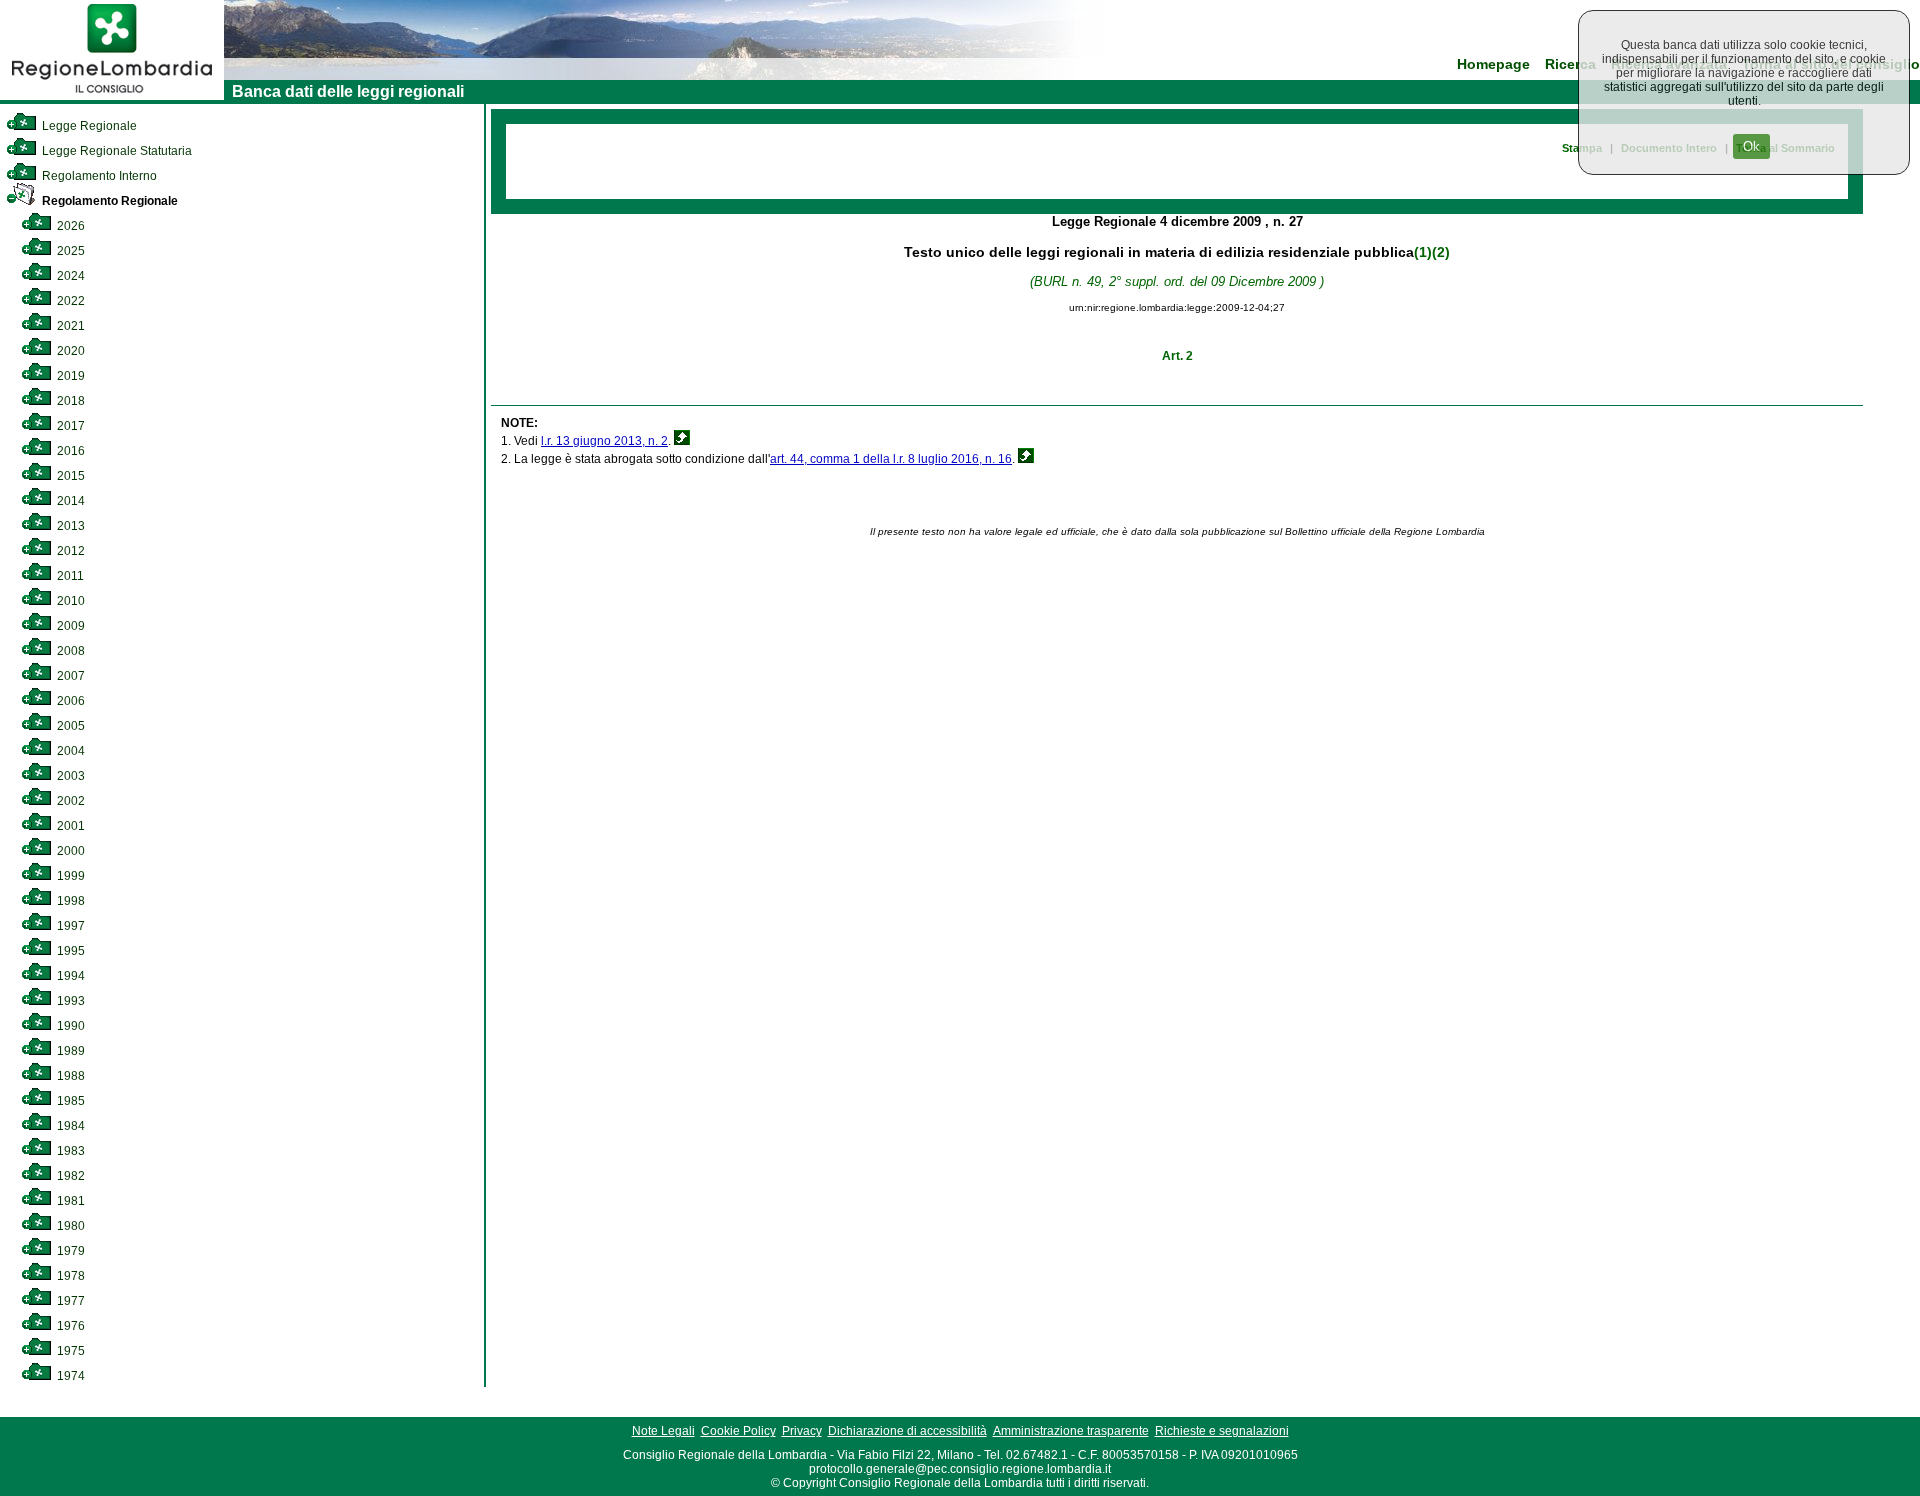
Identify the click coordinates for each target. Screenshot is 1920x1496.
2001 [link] (69, 826)
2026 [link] (69, 226)
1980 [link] (69, 1226)
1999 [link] (69, 876)
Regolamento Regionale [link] (108, 201)
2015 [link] (69, 476)
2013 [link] (69, 526)
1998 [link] (69, 901)
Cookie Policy (738, 1431)
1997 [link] (69, 926)
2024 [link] (69, 276)
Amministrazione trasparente (1071, 1431)
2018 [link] (69, 401)
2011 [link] (69, 576)
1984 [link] (69, 1126)
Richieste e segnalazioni (1222, 1431)
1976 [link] (69, 1326)
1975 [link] (69, 1351)
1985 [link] (69, 1101)
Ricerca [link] (1570, 64)
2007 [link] (69, 676)
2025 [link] (69, 251)
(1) (1423, 252)
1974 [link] (69, 1376)
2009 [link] (69, 626)
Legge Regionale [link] (88, 126)
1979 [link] (69, 1251)
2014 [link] (69, 501)
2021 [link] (69, 326)
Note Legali (663, 1431)
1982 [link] (69, 1176)
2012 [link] (69, 551)
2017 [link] (69, 426)
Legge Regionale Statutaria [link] (115, 151)
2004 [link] (69, 751)
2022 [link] (69, 301)
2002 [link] (69, 801)
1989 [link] (69, 1051)
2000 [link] (69, 851)
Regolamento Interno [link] (98, 176)
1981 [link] (69, 1201)
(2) (1441, 252)
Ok (1751, 146)
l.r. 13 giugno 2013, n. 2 (604, 441)
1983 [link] (69, 1151)
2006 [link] (69, 701)
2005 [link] (69, 726)
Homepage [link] (1493, 64)
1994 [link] (69, 976)
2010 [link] (69, 601)
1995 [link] (69, 951)
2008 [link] (69, 651)
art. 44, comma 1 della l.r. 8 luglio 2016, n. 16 (891, 459)
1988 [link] (69, 1076)
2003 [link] (69, 776)
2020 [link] (69, 351)
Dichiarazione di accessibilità (907, 1431)
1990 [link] (69, 1026)
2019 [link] (69, 376)
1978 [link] (69, 1276)
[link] (112, 96)
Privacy (802, 1431)
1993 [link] (69, 1001)
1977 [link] (69, 1301)
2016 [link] (69, 451)
